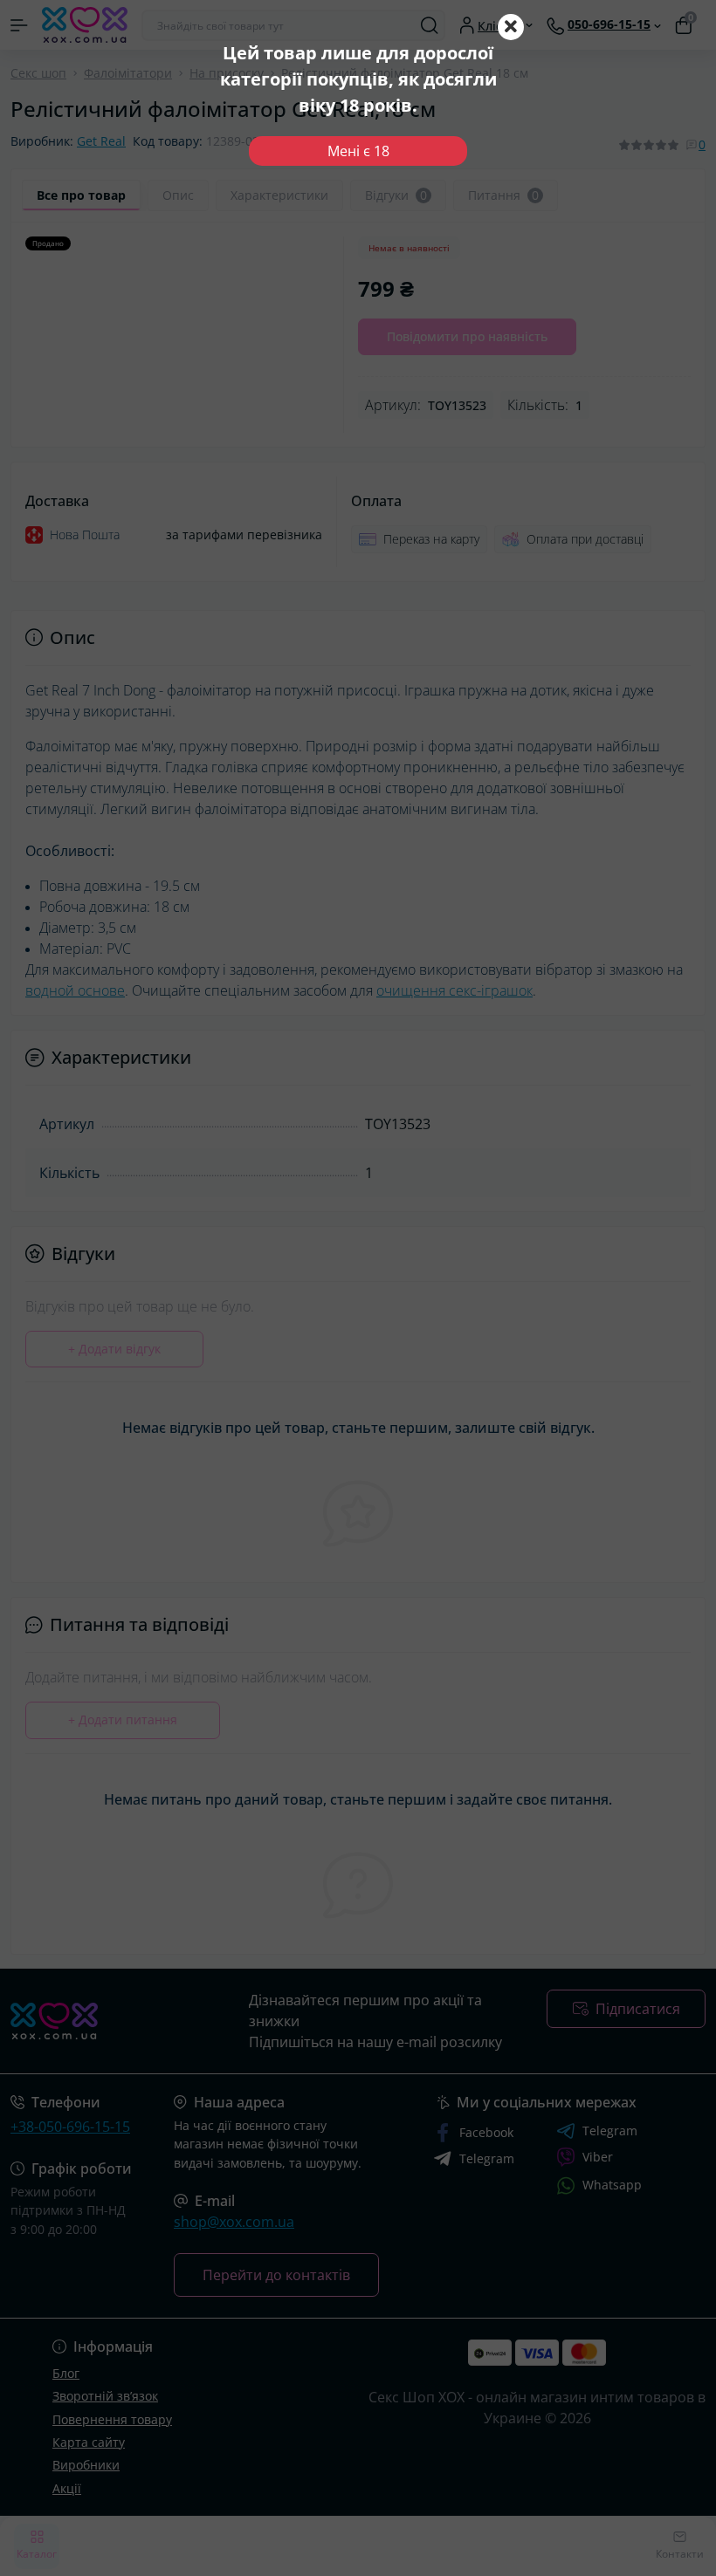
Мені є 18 (358, 151)
